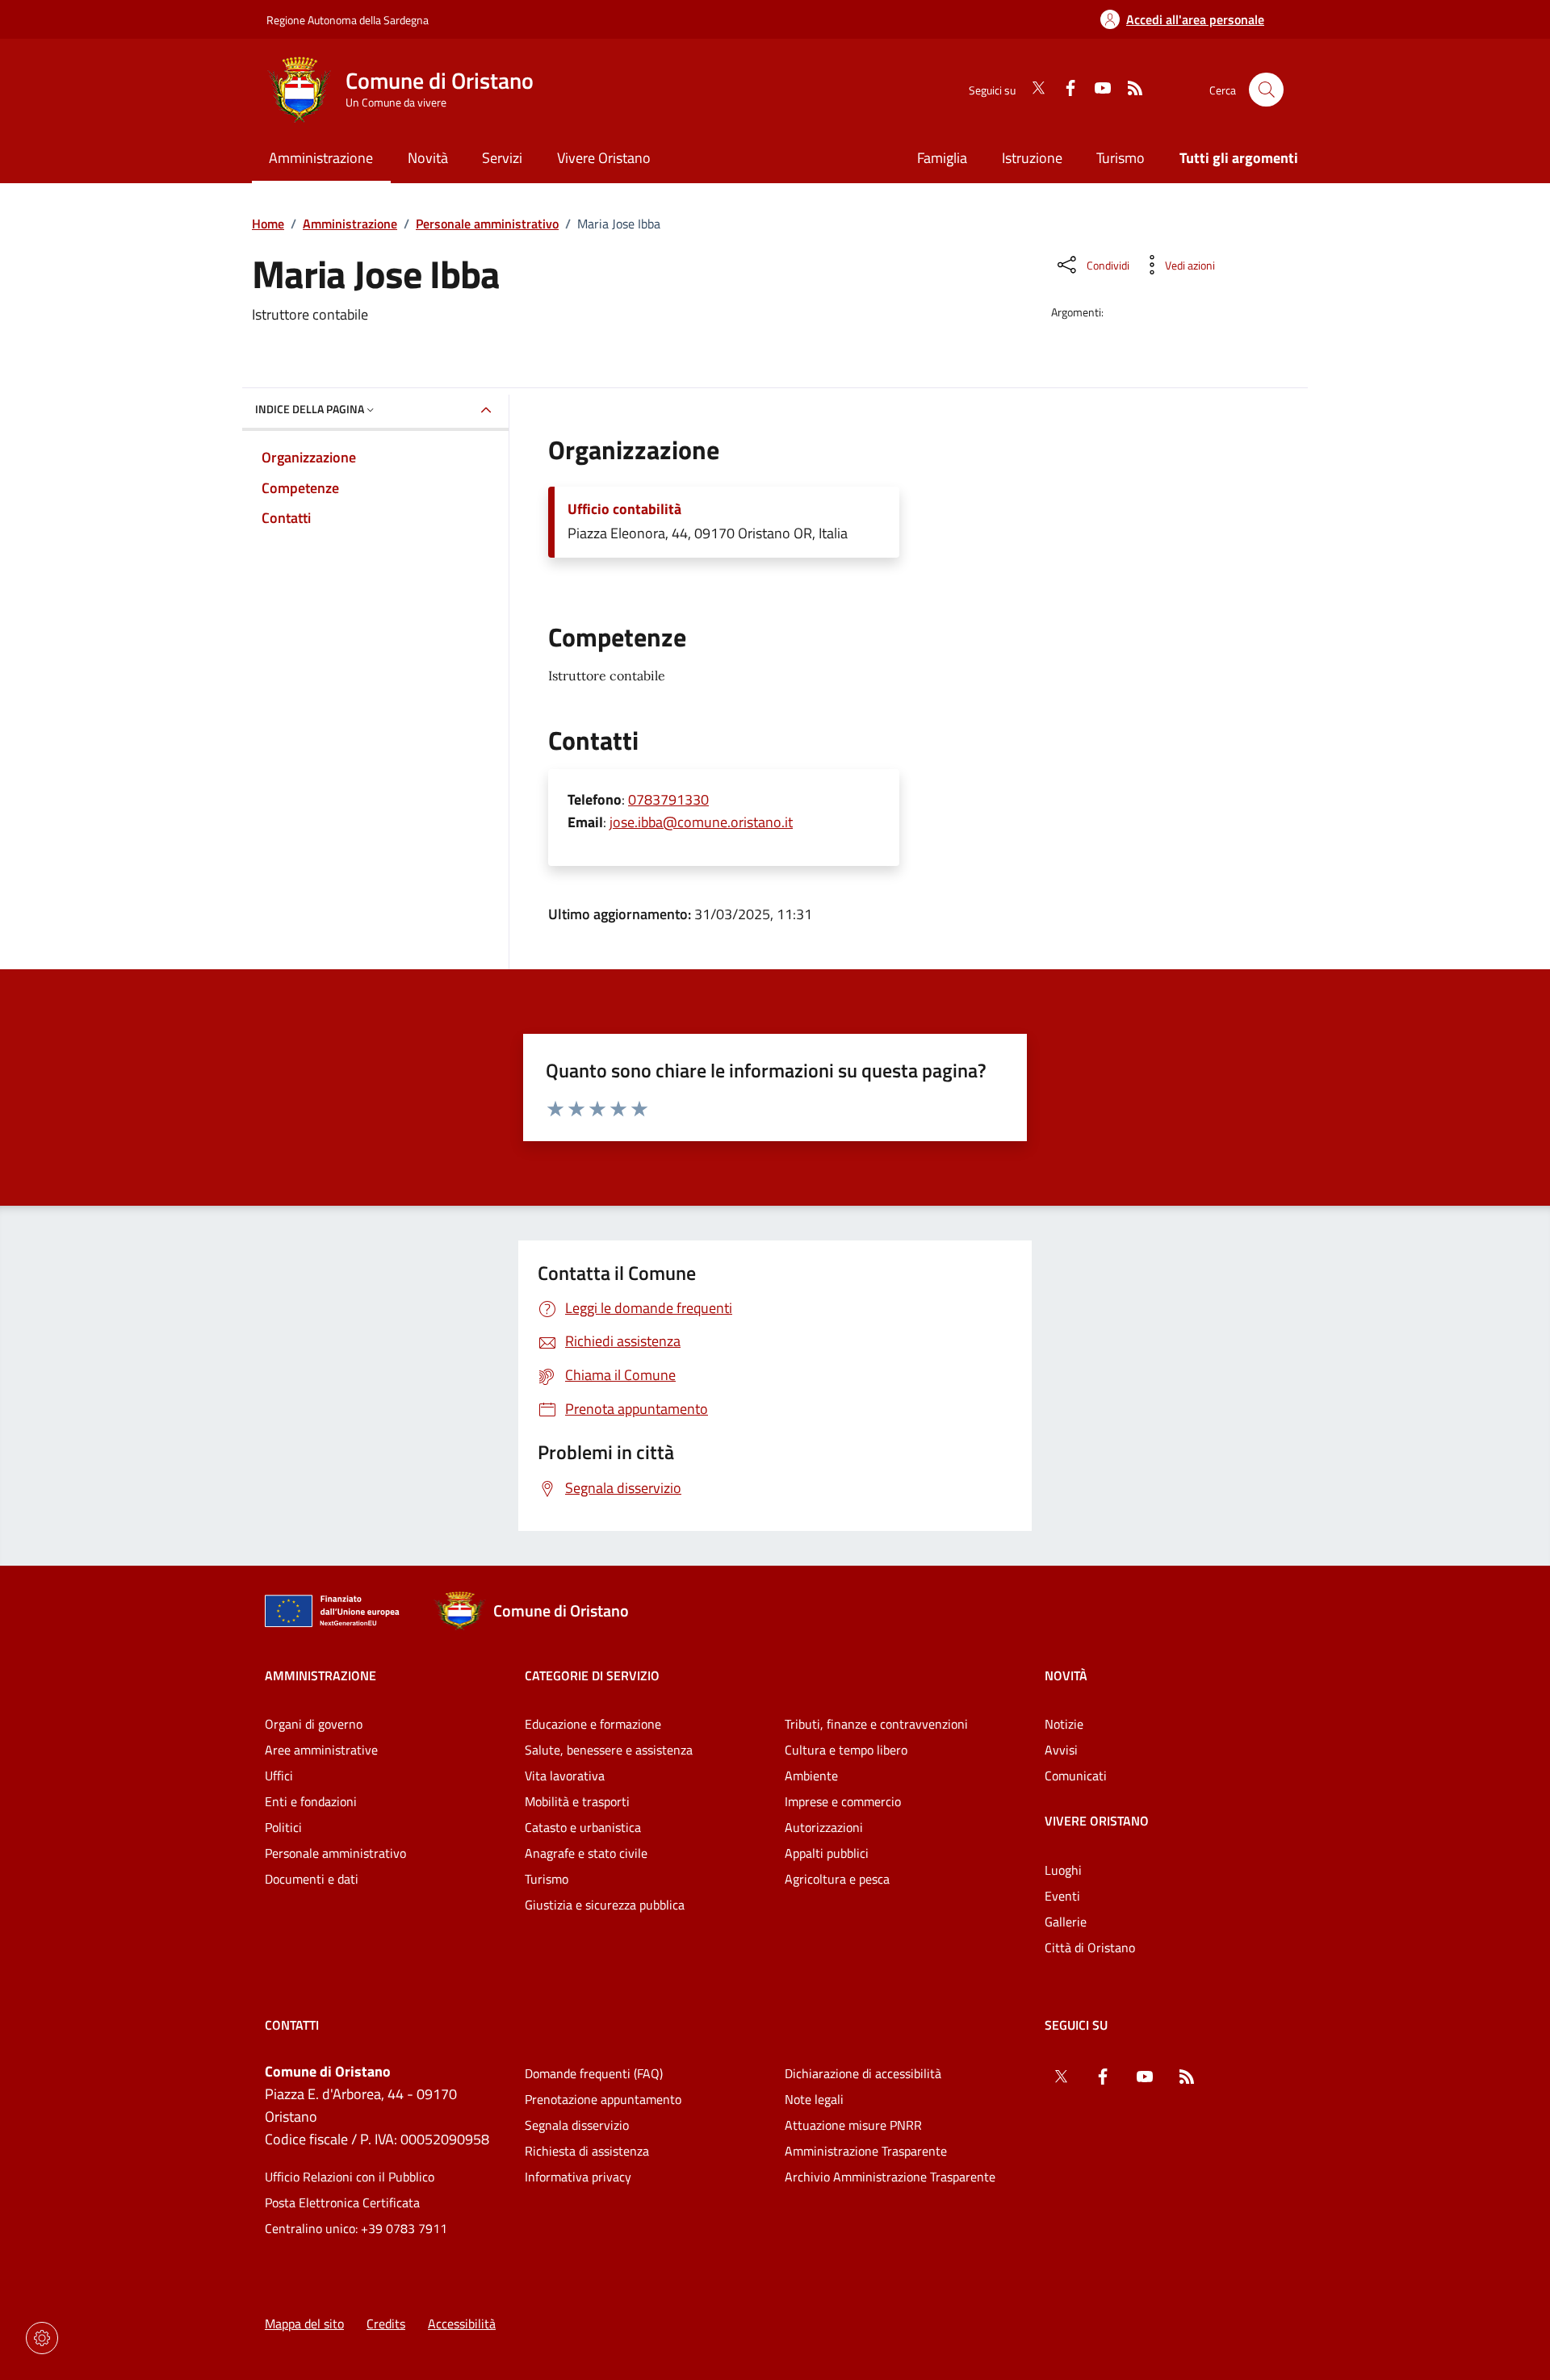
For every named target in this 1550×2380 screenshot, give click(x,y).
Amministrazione (350, 224)
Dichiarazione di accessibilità (863, 2073)
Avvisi (1061, 1750)
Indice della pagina (310, 409)
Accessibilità (462, 2324)
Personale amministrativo (487, 224)
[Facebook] (1064, 90)
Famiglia (942, 158)
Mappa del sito (304, 2324)
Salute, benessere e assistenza (609, 1750)
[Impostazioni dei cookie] (42, 2338)
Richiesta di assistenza (587, 2151)
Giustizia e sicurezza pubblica (605, 1905)
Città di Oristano (1090, 1947)
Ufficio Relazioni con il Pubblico (350, 2177)
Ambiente (811, 1776)
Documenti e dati (312, 1879)
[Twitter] (1032, 90)
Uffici (279, 1776)
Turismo (1121, 158)
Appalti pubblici (827, 1853)
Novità (1066, 1675)
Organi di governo (314, 1724)
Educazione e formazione (593, 1724)
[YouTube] (1096, 90)
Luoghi (1063, 1870)
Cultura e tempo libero (846, 1750)
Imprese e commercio (843, 1801)
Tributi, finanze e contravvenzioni (876, 1724)
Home (268, 224)
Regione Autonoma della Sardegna (348, 20)
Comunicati (1076, 1776)
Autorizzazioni (824, 1827)
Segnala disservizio (577, 2125)
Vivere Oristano (1097, 1821)
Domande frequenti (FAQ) (594, 2073)
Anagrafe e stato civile (586, 1853)
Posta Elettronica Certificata (342, 2202)
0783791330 (668, 799)
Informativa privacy (578, 2177)
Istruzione (1032, 158)
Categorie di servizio (592, 1675)
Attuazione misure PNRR (853, 2125)
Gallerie (1066, 1922)
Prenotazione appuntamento (603, 2099)
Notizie (1064, 1724)
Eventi (1062, 1896)
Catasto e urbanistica (583, 1827)
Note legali (814, 2099)
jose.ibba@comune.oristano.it (701, 822)
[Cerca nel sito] (1266, 90)
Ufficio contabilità (624, 509)
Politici (283, 1827)
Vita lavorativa (565, 1776)
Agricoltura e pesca (837, 1879)
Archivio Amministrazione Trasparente (890, 2177)
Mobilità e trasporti (577, 1801)
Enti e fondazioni (311, 1801)
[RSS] (1129, 90)
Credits (386, 2324)
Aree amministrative (321, 1750)
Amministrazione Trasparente (866, 2151)
